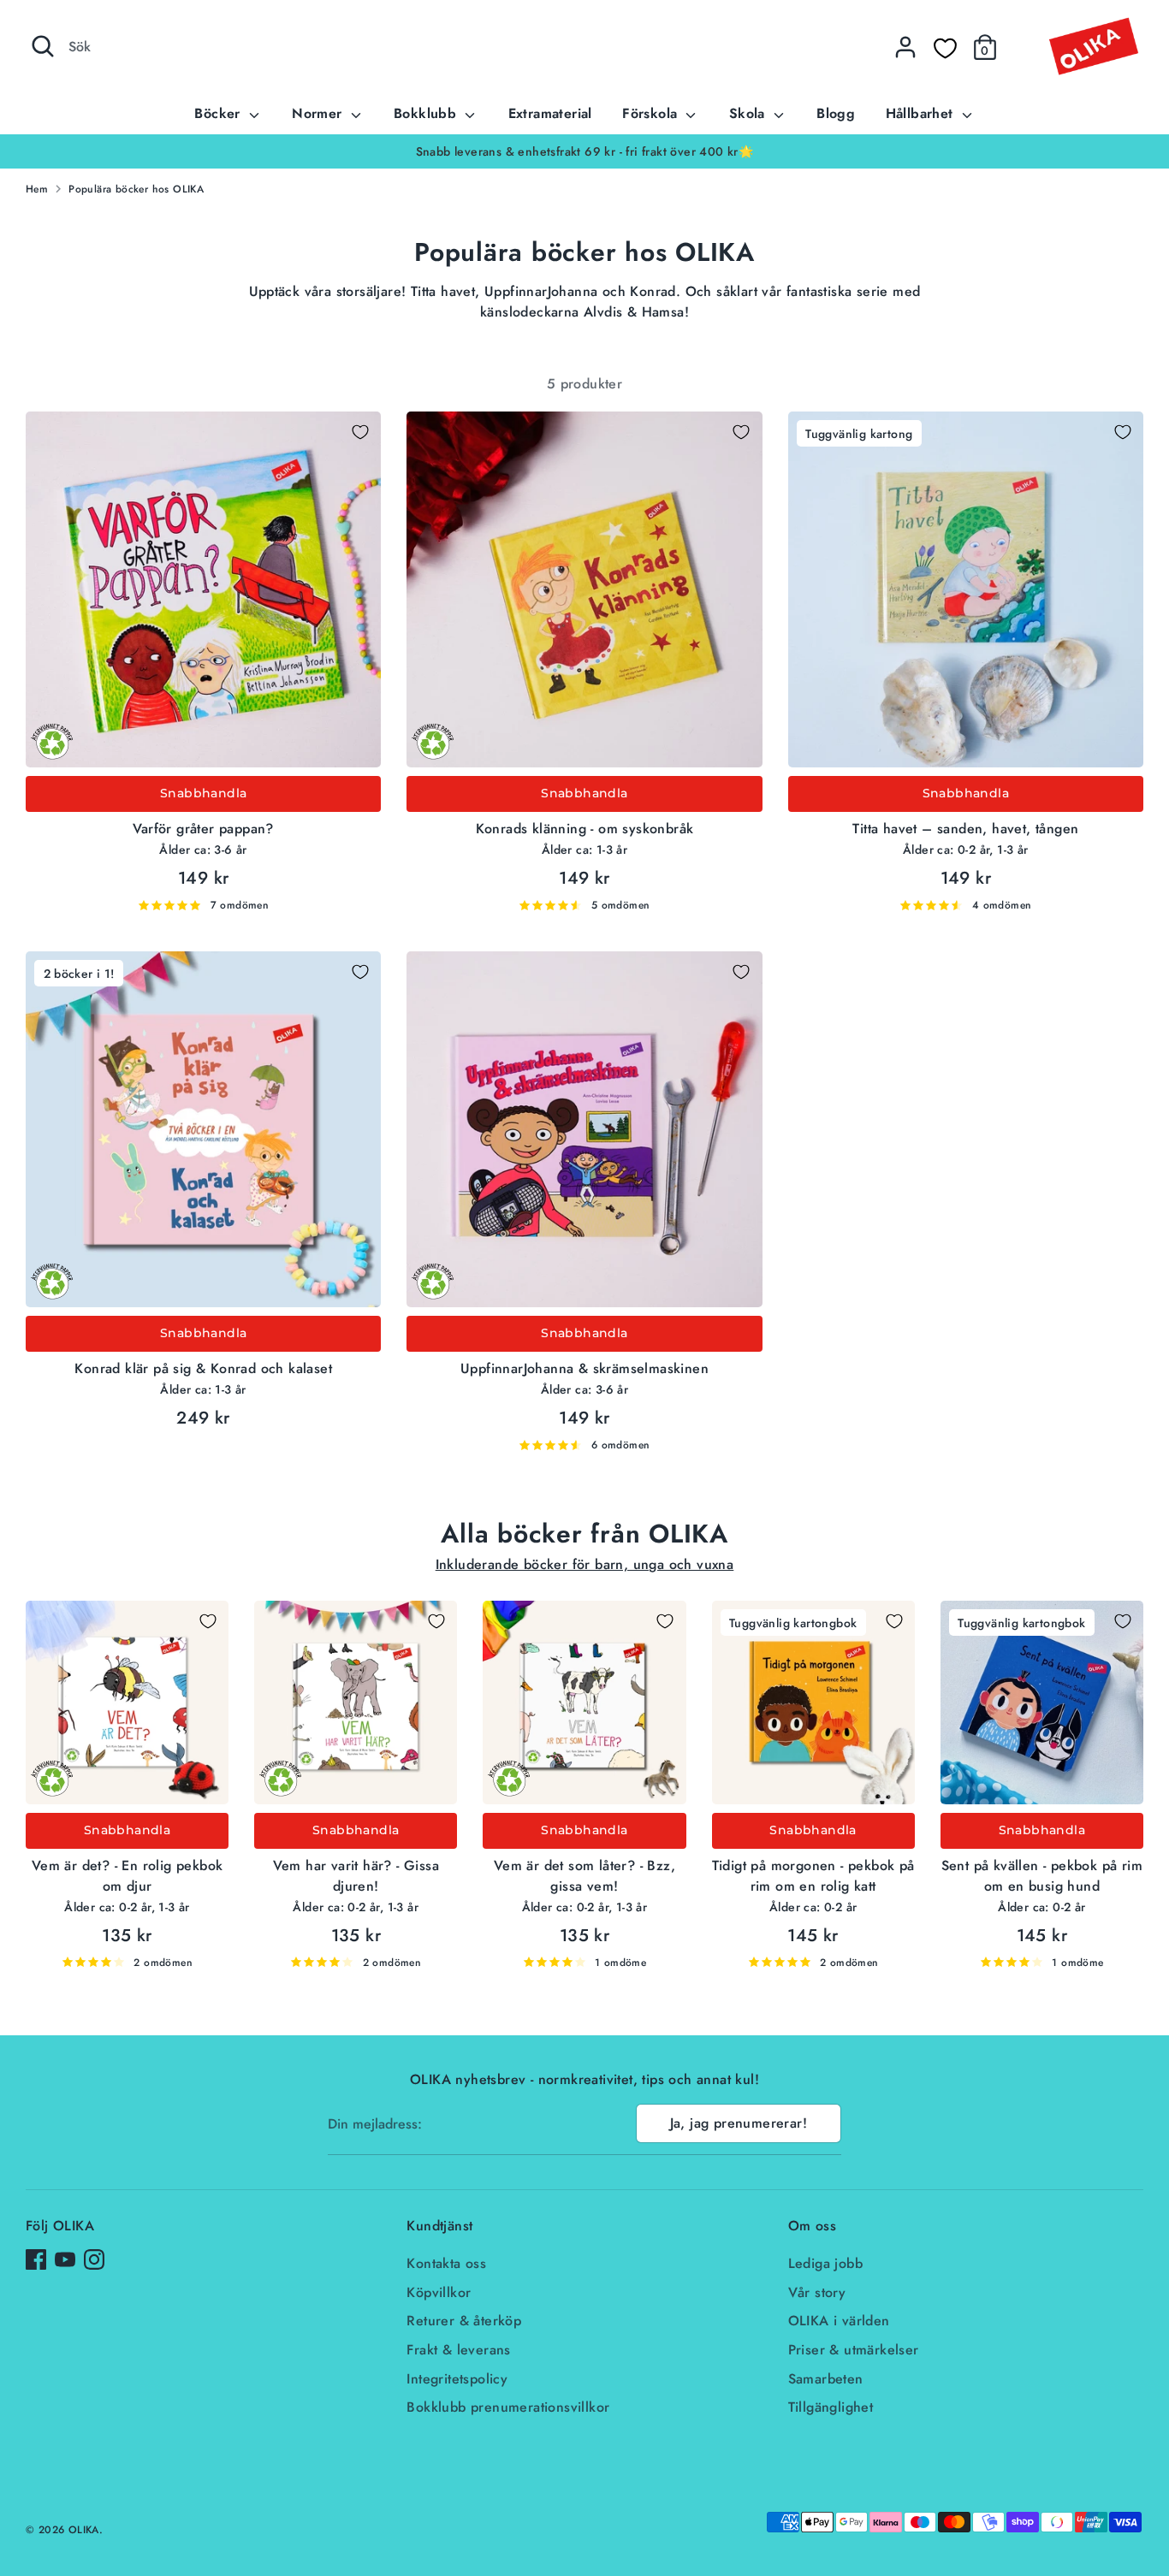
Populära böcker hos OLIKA (136, 189)
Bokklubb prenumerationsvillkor (508, 2407)
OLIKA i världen (839, 2321)
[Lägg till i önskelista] (360, 432)
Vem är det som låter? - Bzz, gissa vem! (584, 1876)
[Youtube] (65, 2259)
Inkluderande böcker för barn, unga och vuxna (585, 1564)
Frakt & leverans (458, 2350)
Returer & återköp (464, 2321)
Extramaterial (550, 113)
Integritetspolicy (457, 2379)
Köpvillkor (439, 2292)
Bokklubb (427, 113)
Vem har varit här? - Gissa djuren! (356, 1876)
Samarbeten (826, 2379)
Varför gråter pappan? (203, 829)
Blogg (836, 113)
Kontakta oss (446, 2263)
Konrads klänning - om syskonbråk (585, 829)
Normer (319, 113)
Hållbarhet (922, 113)
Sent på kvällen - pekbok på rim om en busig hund (1042, 1876)
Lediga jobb (825, 2263)
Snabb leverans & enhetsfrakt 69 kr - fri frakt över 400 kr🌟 (479, 151)
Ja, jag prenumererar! (739, 2123)
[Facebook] (36, 2259)
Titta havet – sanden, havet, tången (965, 829)
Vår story (817, 2292)
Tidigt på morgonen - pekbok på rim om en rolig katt (813, 1876)
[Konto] (905, 47)
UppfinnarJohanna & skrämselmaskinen (584, 1368)
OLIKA (84, 2530)
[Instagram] (94, 2259)
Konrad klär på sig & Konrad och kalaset (203, 1368)
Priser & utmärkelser (854, 2350)
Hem (37, 189)
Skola (749, 113)
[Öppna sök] (43, 46)
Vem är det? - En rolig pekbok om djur (128, 1876)
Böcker (220, 113)
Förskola (652, 113)
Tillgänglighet (831, 2407)
